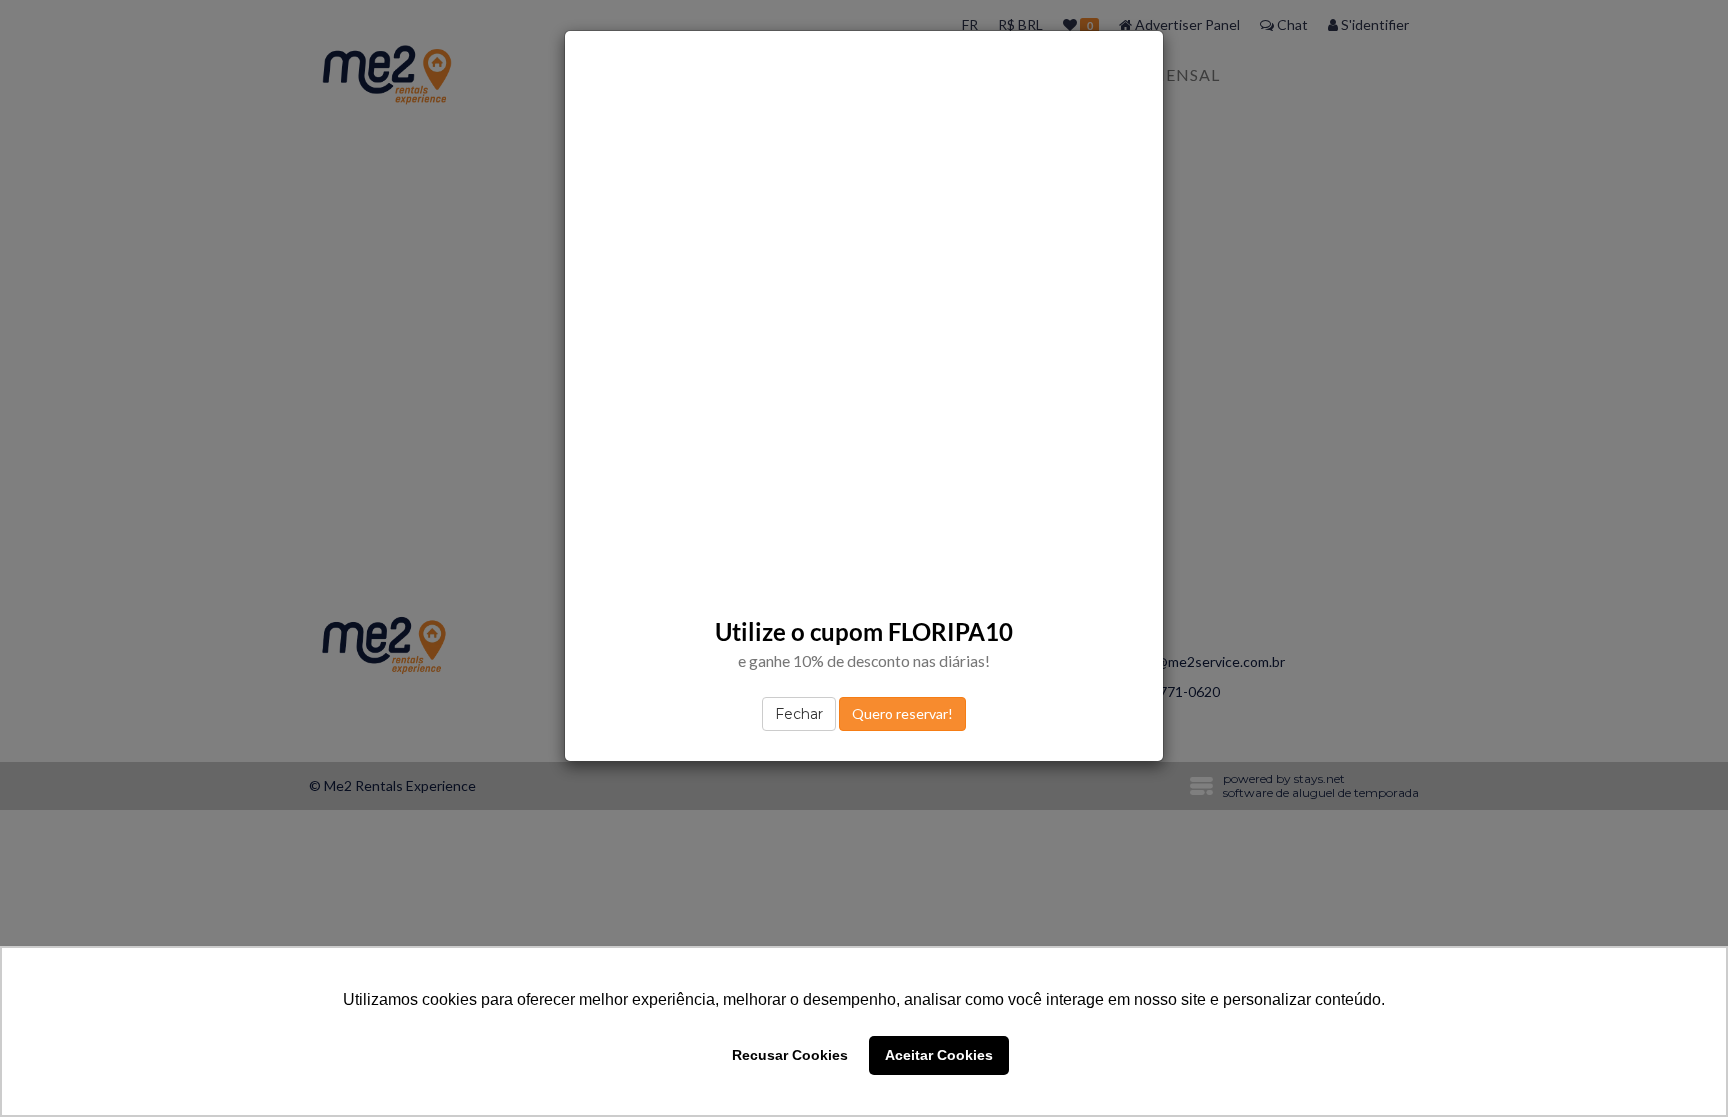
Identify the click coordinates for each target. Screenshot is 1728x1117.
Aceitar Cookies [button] (939, 1055)
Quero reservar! (902, 713)
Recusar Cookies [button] (790, 1055)
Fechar (799, 714)
